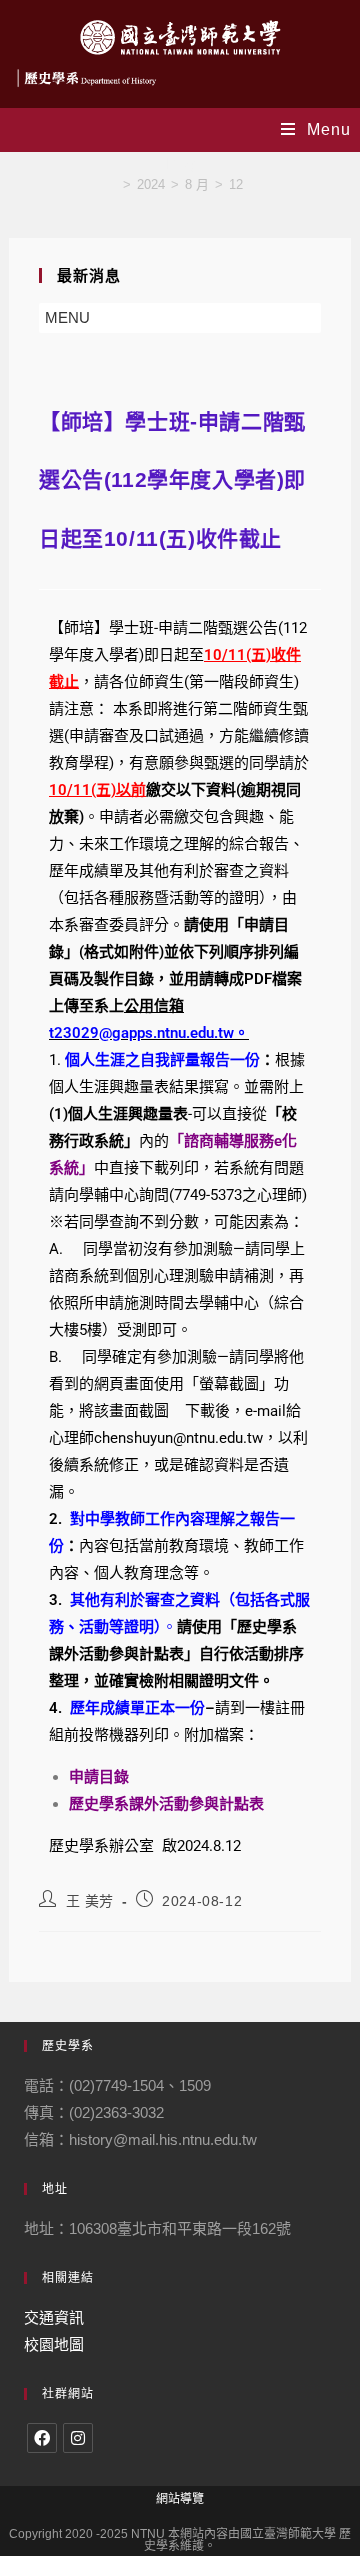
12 (236, 184)
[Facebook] (42, 2438)
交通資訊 (54, 2317)
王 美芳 (90, 1901)
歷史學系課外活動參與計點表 (166, 1804)
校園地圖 (54, 2344)
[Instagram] (78, 2438)
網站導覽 (180, 2499)
